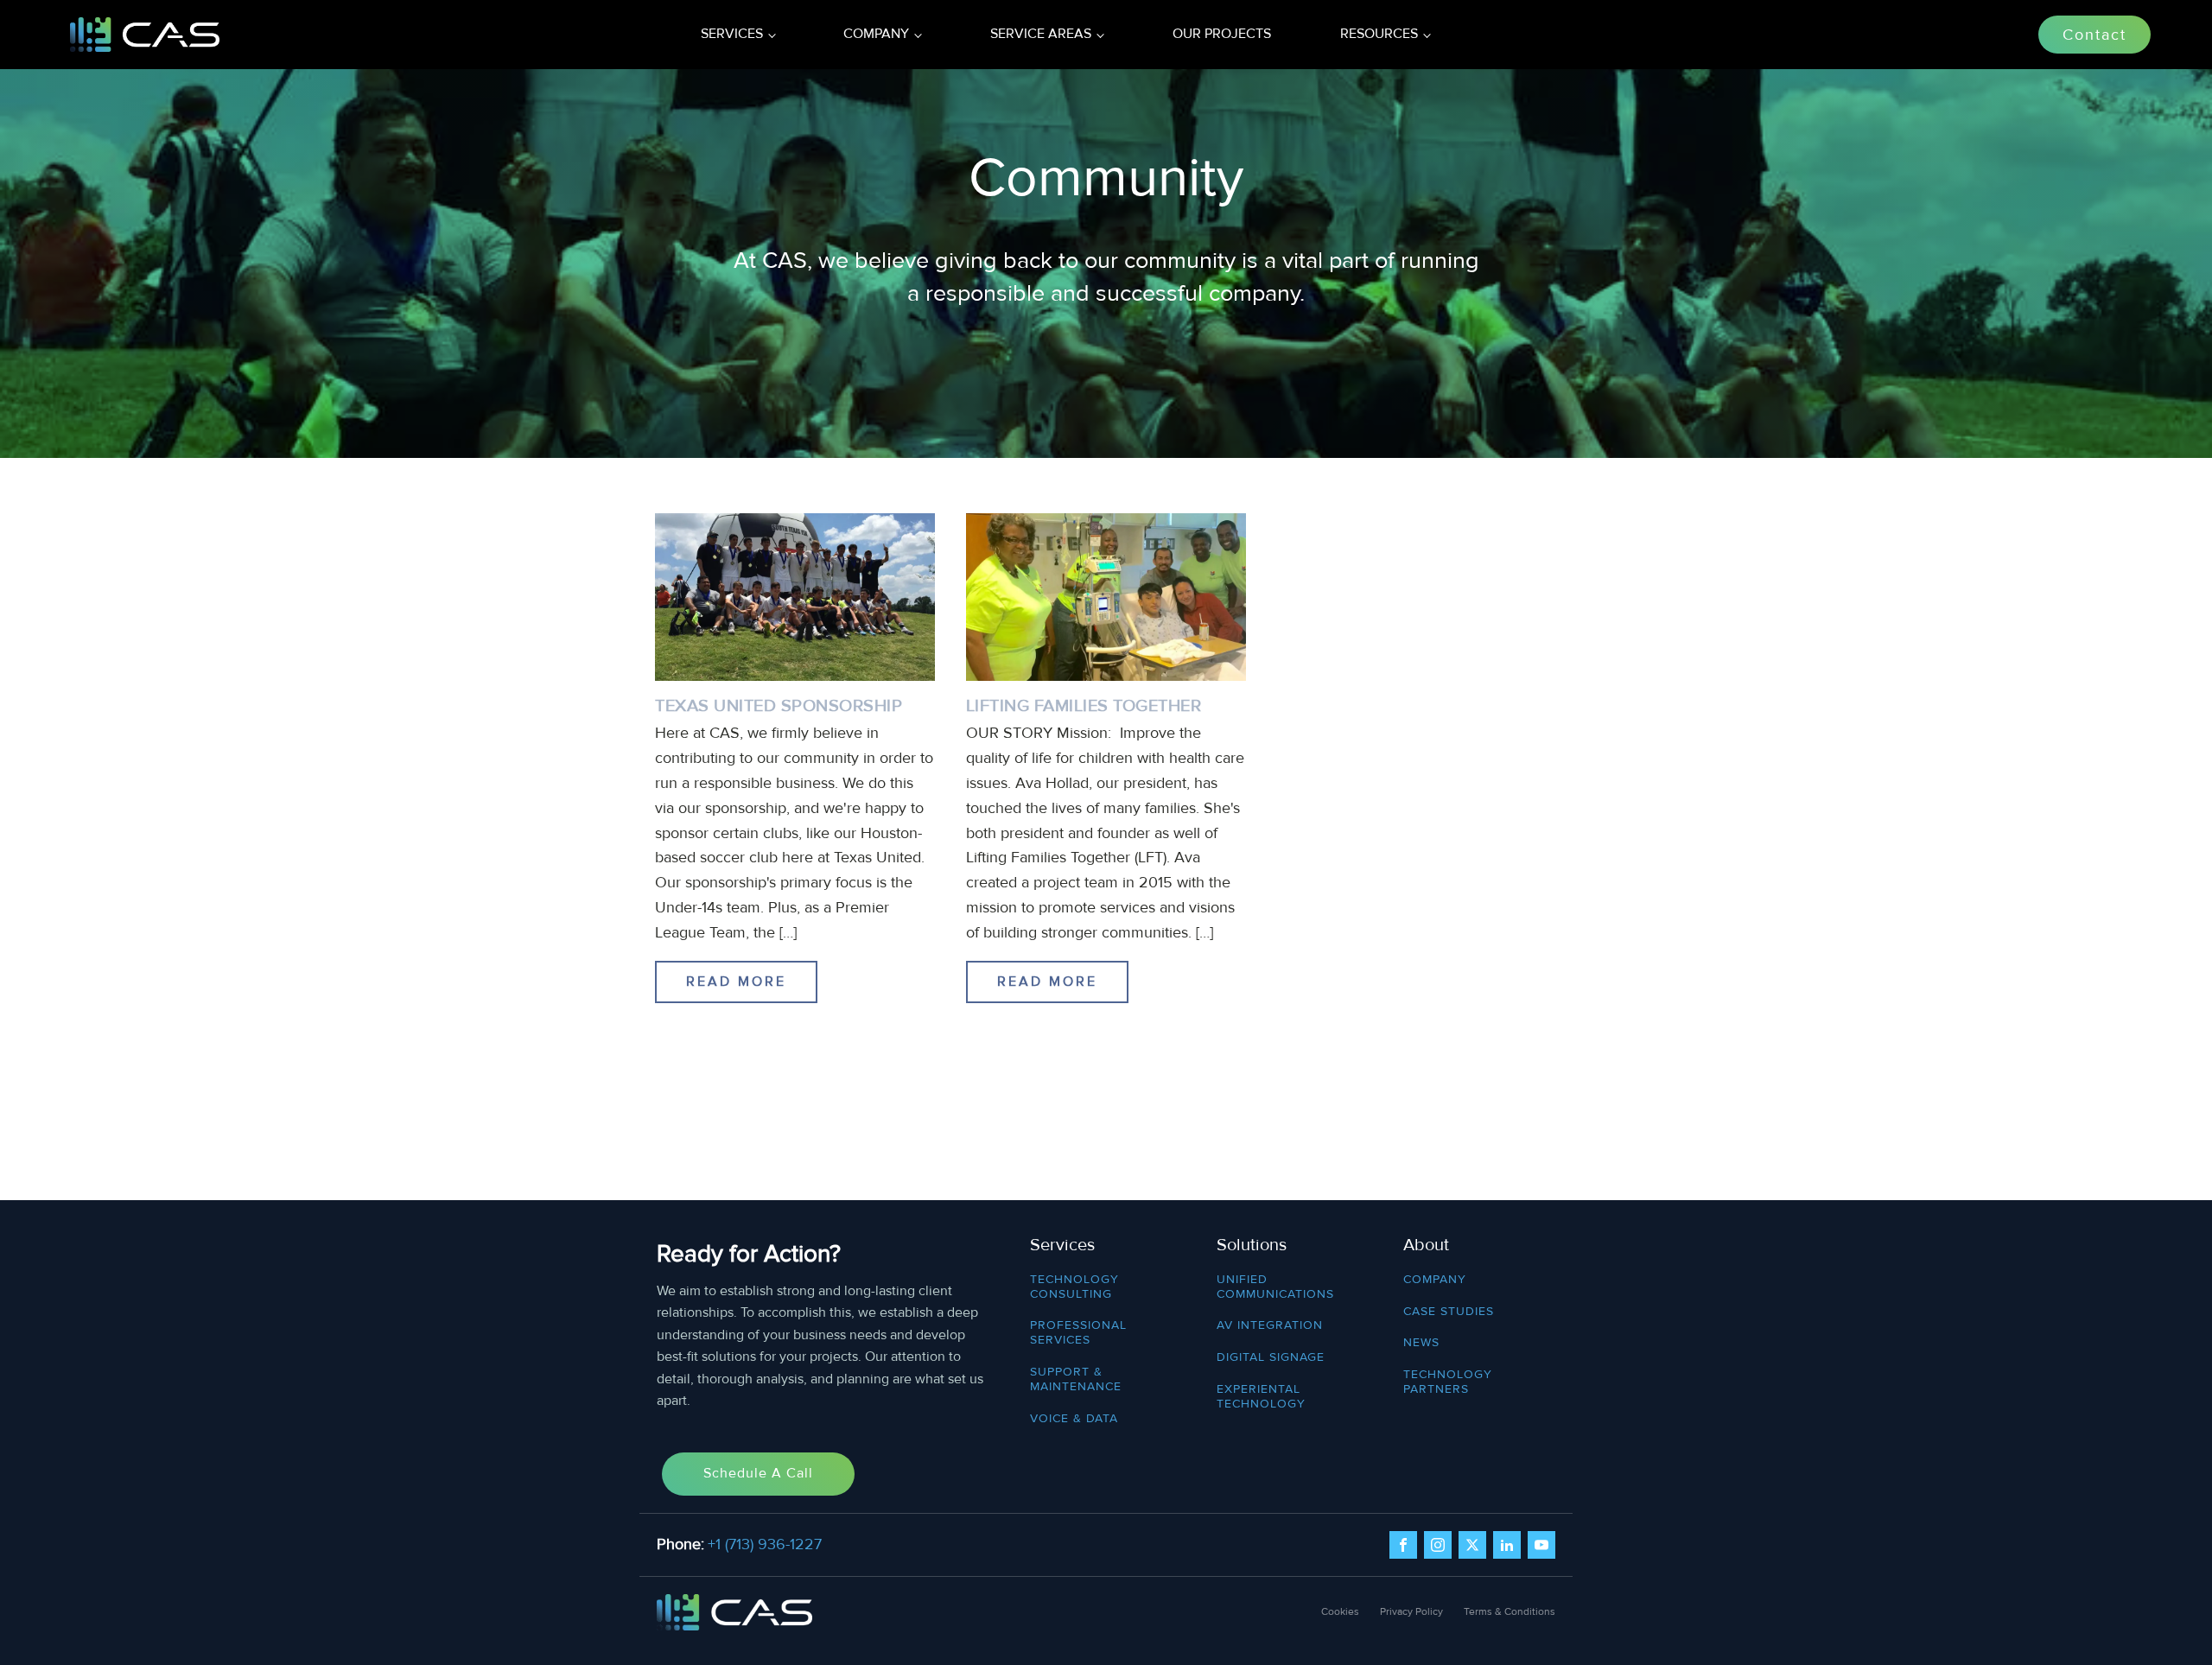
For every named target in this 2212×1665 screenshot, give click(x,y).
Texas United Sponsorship (779, 706)
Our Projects (1222, 34)
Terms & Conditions (1510, 1612)
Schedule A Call (758, 1473)
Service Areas (1041, 34)
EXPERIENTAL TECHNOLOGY (1261, 1397)
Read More (736, 982)
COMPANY (1435, 1280)
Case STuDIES (1449, 1312)
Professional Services (1078, 1333)
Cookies (1340, 1612)
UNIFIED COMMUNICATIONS (1275, 1287)
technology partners (1448, 1382)
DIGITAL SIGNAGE (1271, 1357)
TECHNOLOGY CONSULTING (1074, 1287)
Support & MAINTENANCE (1076, 1379)
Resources (1379, 34)
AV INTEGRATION (1270, 1325)
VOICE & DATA (1074, 1419)
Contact (2094, 35)
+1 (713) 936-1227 (765, 1544)
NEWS (1421, 1343)
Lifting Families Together (1084, 706)
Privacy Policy (1411, 1612)
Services (732, 34)
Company (876, 34)
